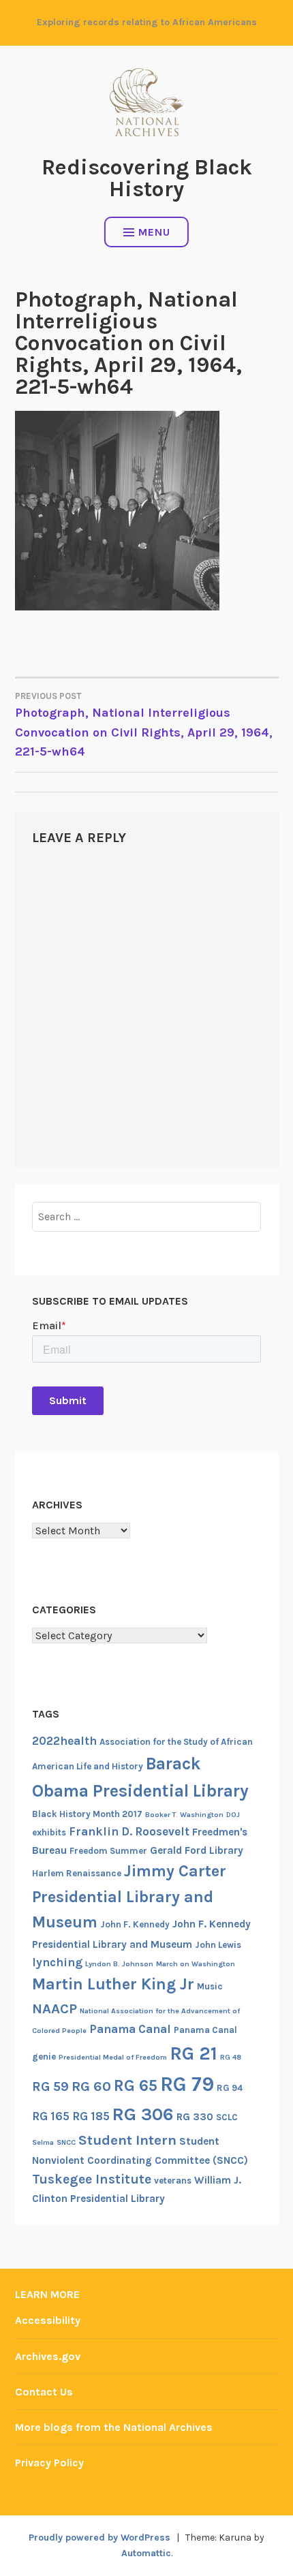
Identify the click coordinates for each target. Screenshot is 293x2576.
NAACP (55, 2008)
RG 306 (143, 2114)
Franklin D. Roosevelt (129, 1831)
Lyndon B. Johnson (119, 1964)
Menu (154, 232)
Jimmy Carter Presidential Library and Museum (129, 1896)
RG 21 (194, 2053)
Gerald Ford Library (197, 1850)
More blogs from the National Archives (114, 2427)
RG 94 (230, 2088)
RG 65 (136, 2085)
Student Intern (127, 2140)
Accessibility (48, 2320)
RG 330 (195, 2117)
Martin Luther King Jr (113, 1984)
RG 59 (50, 2086)
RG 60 (91, 2086)
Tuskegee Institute (92, 2179)
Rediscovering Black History (147, 178)
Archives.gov (48, 2356)
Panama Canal (130, 2029)
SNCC (66, 2142)
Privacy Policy (49, 2463)
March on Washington (196, 1964)
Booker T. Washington (184, 1815)
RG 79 (187, 2084)
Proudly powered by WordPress (99, 2538)
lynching (57, 1962)
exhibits (49, 1832)
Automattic (146, 2553)
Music (210, 1986)
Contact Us (44, 2392)
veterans (173, 2181)
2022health (64, 1741)
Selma (43, 2142)
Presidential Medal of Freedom (113, 2057)
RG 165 (51, 2116)
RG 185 (91, 2116)
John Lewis (218, 1945)
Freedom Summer (108, 1851)
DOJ (233, 1815)
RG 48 (231, 2057)
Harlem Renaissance (77, 1873)
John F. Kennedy (135, 1924)
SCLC (227, 2117)
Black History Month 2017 (87, 1814)
